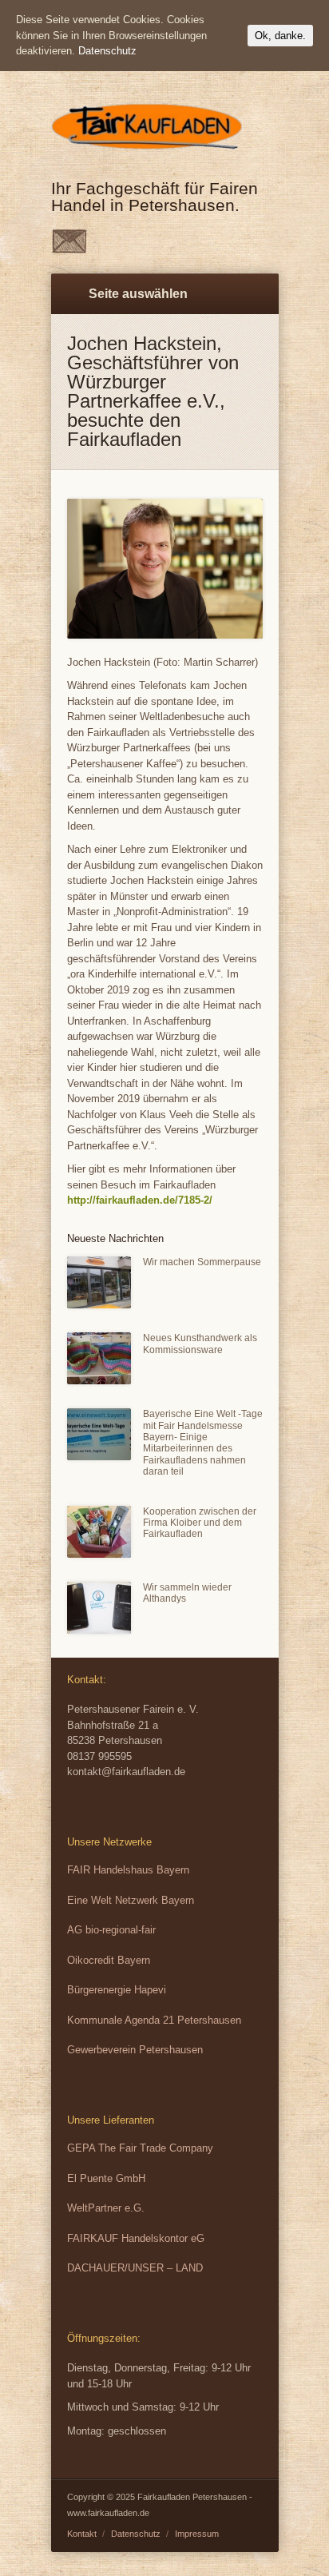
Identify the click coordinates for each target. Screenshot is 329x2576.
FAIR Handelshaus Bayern (128, 1870)
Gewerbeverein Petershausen (135, 2050)
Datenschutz (136, 2534)
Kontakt (82, 2534)
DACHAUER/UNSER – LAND (135, 2268)
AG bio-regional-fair (111, 1930)
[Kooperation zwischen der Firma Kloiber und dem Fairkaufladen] (99, 1532)
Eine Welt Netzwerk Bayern (131, 1900)
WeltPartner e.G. (106, 2208)
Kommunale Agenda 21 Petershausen (154, 2020)
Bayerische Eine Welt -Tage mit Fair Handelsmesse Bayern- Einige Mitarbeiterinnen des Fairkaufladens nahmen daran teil (203, 1443)
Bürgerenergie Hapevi (117, 1990)
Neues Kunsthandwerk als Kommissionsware (200, 1344)
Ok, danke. (280, 36)
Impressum (197, 2534)
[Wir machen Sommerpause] (99, 1282)
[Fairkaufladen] (151, 151)
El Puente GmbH (106, 2178)
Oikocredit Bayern (109, 1960)
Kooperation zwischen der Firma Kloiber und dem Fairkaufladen (200, 1523)
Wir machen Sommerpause (202, 1262)
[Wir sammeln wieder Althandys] (99, 1608)
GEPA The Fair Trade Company (140, 2148)
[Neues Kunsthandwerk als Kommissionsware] (99, 1358)
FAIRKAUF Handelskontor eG (136, 2238)
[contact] (69, 250)
